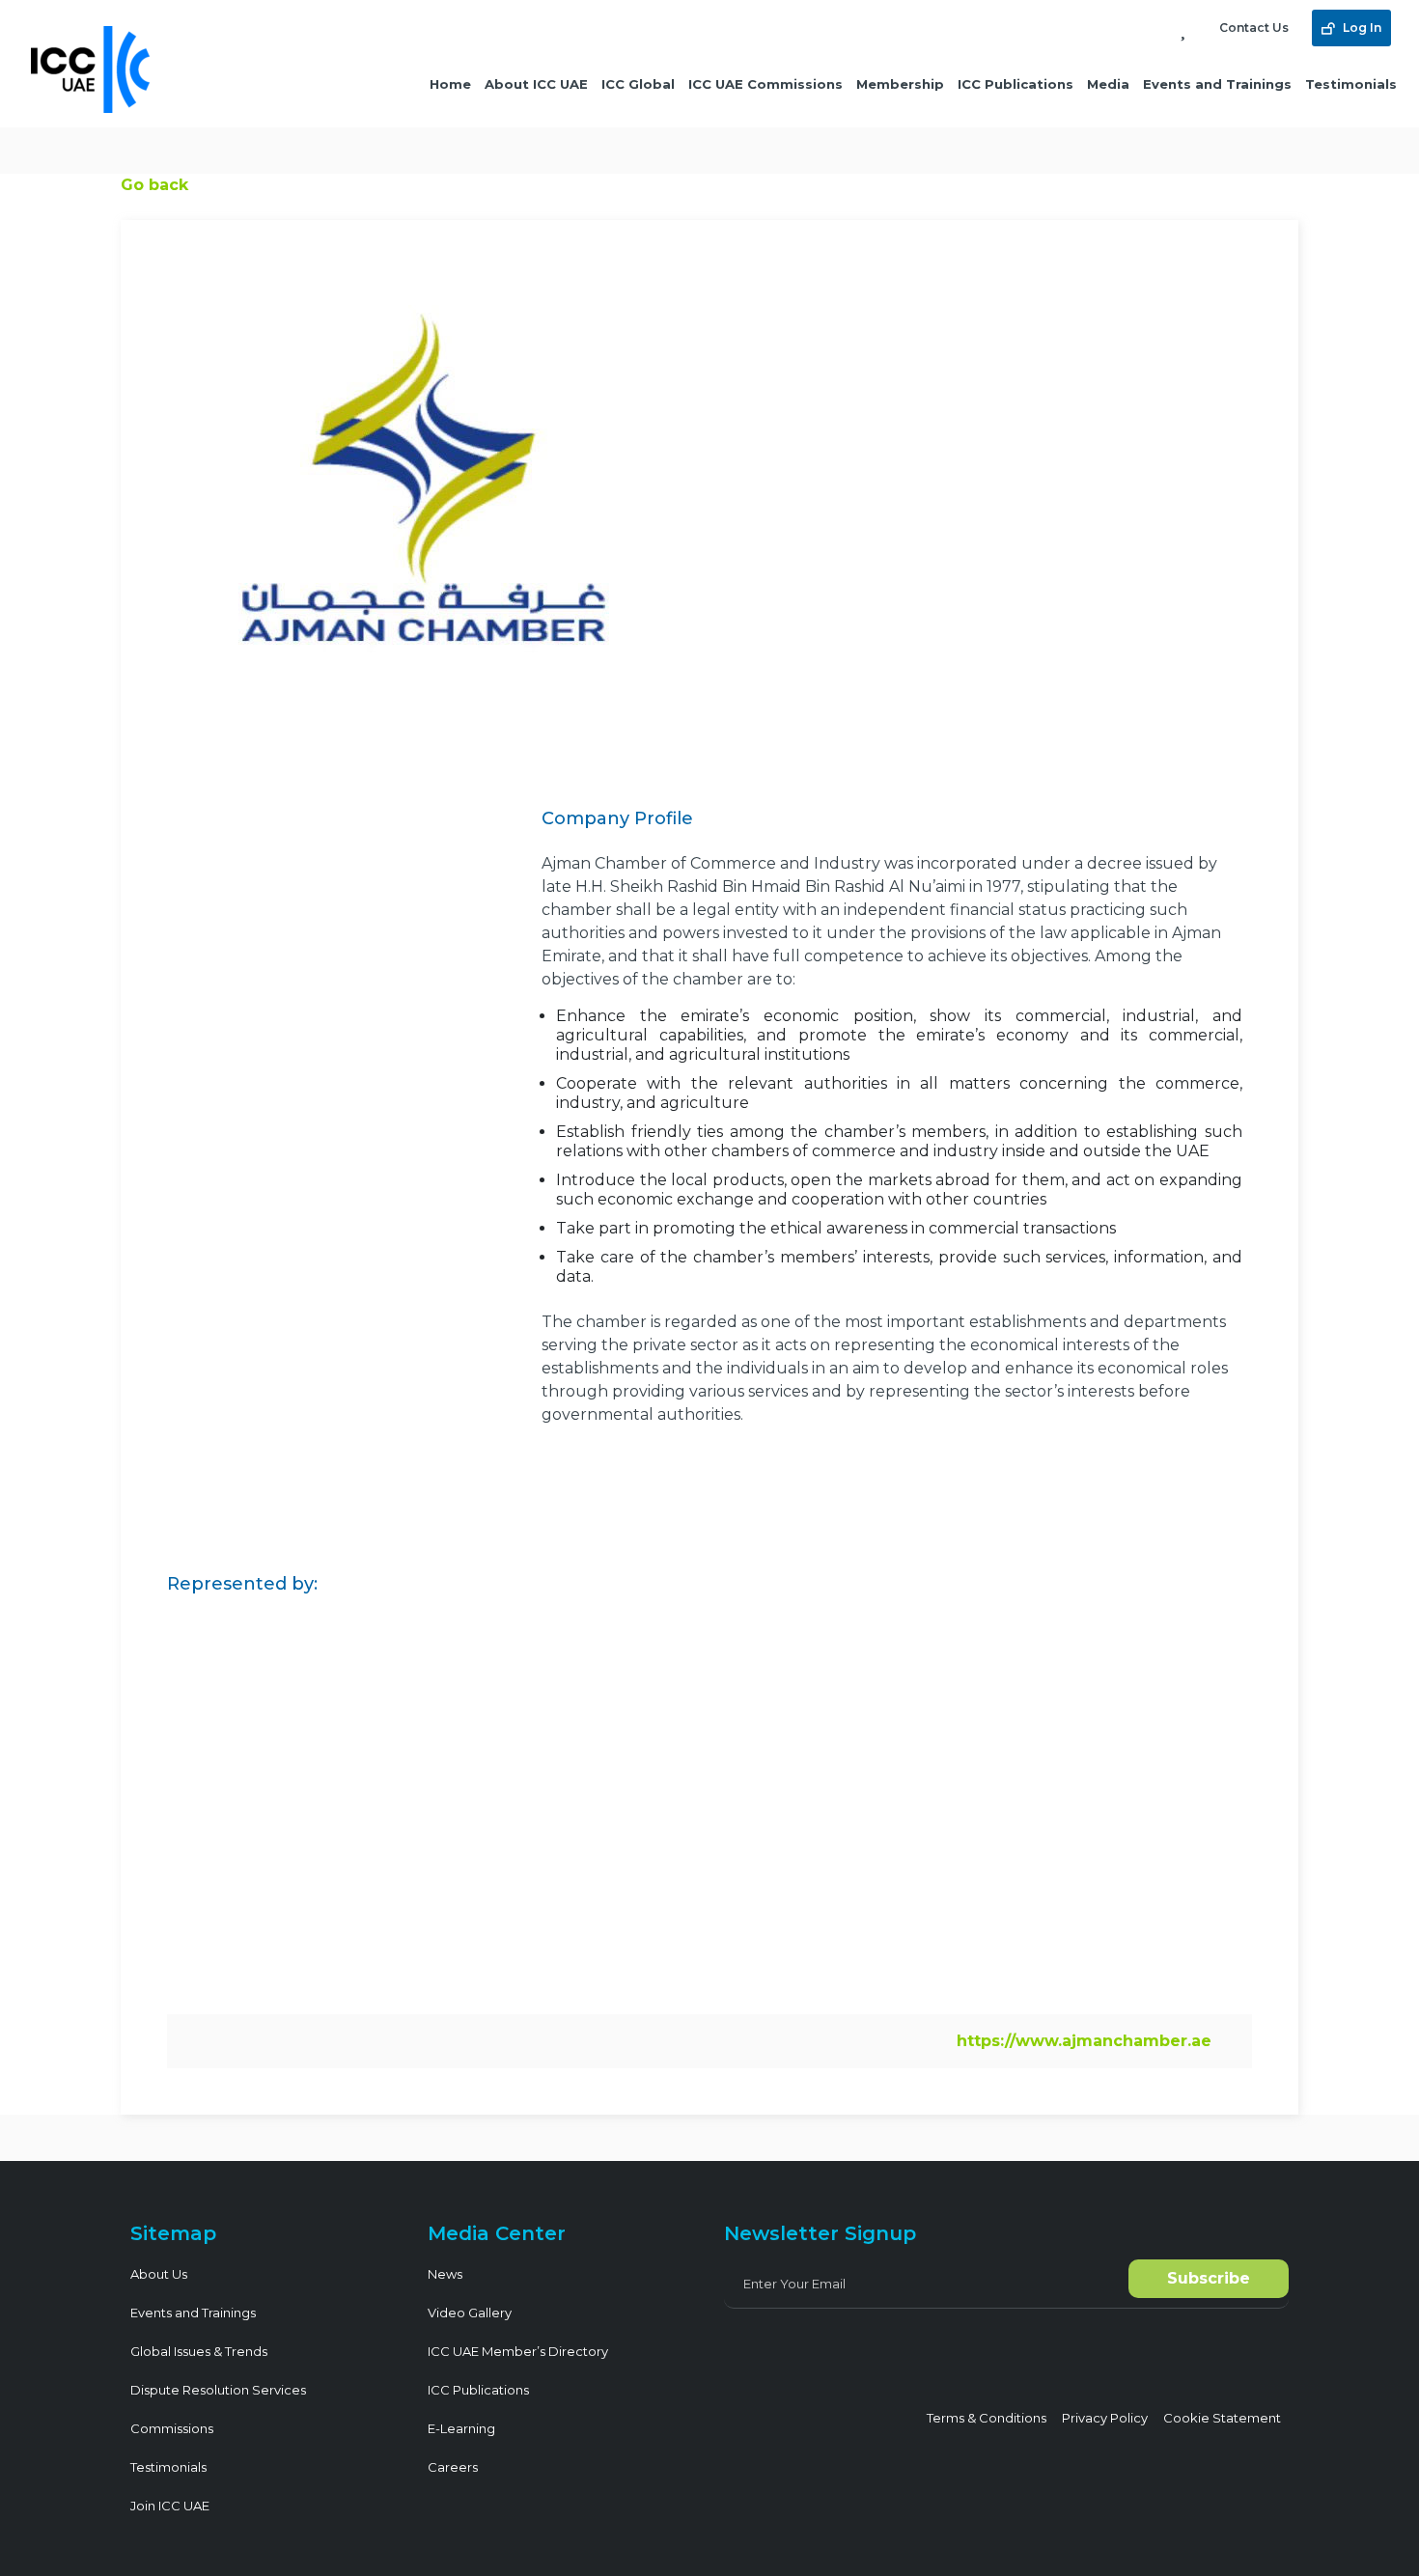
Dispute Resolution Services (218, 2390)
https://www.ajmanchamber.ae (1084, 2041)
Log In (1361, 28)
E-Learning (461, 2428)
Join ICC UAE (170, 2506)
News (445, 2274)
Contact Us (1254, 28)
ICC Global (638, 84)
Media (1108, 84)
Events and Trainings (1217, 84)
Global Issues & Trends (199, 2351)
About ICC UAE (536, 84)
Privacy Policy (1105, 2418)
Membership (900, 84)
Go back (154, 185)
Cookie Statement (1222, 2418)
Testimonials (1351, 84)
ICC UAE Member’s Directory (518, 2351)
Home (450, 84)
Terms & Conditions (987, 2418)
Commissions (172, 2428)
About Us (159, 2274)
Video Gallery (470, 2313)
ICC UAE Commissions (765, 84)
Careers (453, 2467)
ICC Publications (1016, 84)
